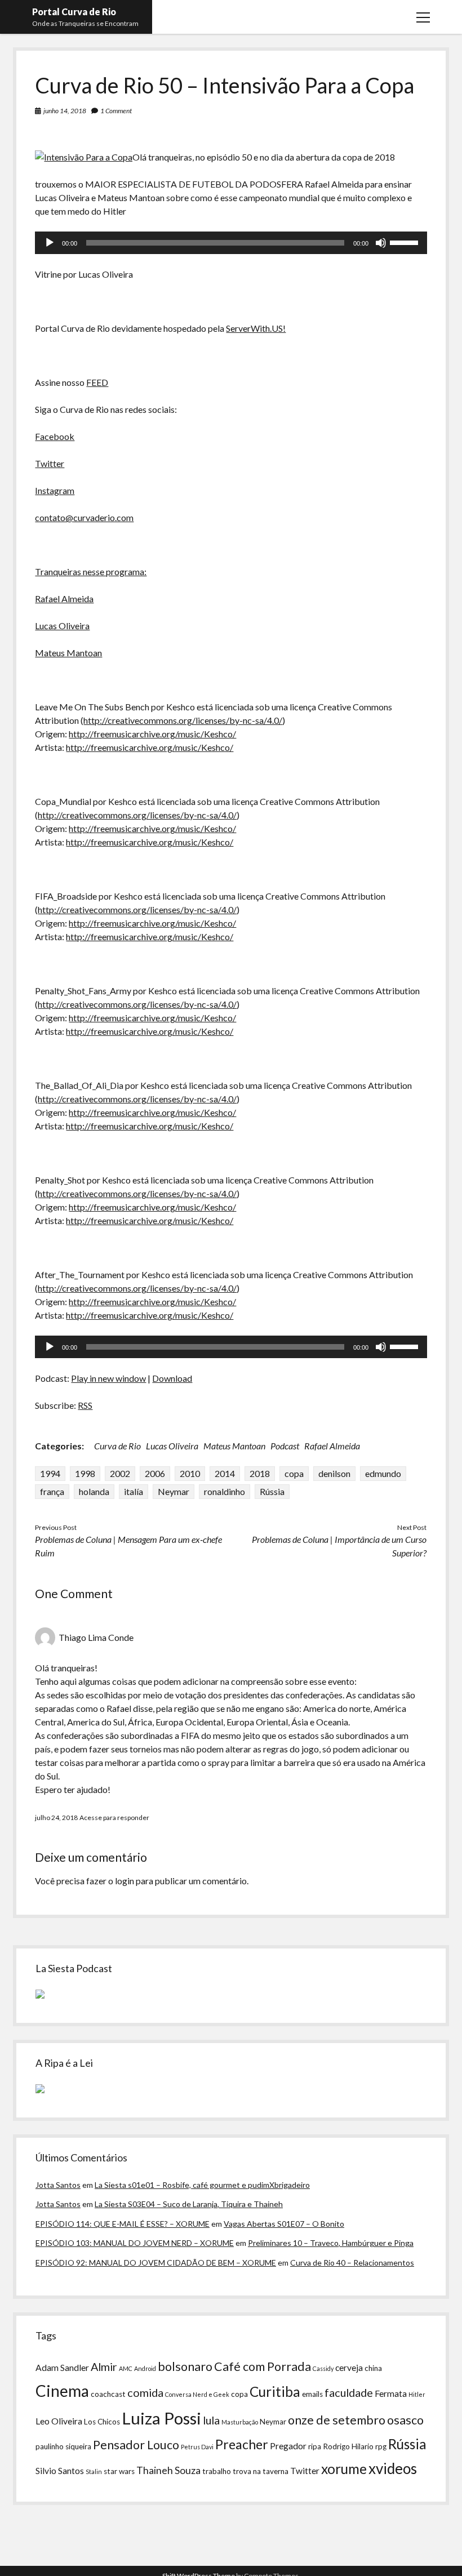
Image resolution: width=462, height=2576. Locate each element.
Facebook (55, 436)
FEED (97, 382)
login (125, 1881)
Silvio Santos (60, 2471)
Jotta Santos (58, 2185)
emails (312, 2394)
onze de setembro (337, 2420)
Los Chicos (102, 2422)
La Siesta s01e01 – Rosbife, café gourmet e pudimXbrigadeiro (202, 2185)
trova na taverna (261, 2471)
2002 (120, 1473)
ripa (315, 2446)
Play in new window (108, 1378)
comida (145, 2392)
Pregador (288, 2446)
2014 (225, 1473)
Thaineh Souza (168, 2470)
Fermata (391, 2393)
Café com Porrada (263, 2366)
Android (145, 2368)
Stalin (94, 2472)
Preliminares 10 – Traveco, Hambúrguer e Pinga (331, 2243)
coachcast (108, 2394)
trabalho (217, 2471)
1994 (50, 1473)
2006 (155, 1473)
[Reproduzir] (50, 243)
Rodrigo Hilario (348, 2446)
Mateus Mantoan (68, 653)
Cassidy (323, 2368)
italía (134, 1491)
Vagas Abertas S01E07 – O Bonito (284, 2224)
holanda (94, 1491)
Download (172, 1378)
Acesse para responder (114, 1818)
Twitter (50, 463)
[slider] (406, 242)
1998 (85, 1473)
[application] (231, 243)
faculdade (349, 2392)
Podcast (285, 1446)
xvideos (393, 2468)
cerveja (349, 2368)
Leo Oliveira (59, 2421)
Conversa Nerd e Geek (197, 2394)
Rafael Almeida (64, 599)
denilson (334, 1473)
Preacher (242, 2444)
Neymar (174, 1491)
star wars (119, 2471)
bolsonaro (185, 2366)
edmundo (383, 1473)
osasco (405, 2420)
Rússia (272, 1491)
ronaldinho (225, 1491)
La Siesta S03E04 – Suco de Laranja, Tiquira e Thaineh (189, 2204)
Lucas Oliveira (62, 626)
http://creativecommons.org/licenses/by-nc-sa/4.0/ (183, 720)
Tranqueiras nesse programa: (91, 571)
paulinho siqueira (63, 2446)
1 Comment (116, 111)
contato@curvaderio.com (84, 517)
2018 (260, 1473)
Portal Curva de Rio (74, 12)
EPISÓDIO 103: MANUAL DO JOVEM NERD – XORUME (135, 2243)
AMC (126, 2368)
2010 (190, 1473)
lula (211, 2420)
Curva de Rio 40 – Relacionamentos (352, 2263)
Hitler (417, 2394)
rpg (381, 2446)
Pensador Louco (136, 2445)
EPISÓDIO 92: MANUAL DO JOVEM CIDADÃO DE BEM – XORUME (156, 2263)
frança (52, 1491)
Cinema (62, 2391)
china (373, 2368)
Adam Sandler (62, 2368)
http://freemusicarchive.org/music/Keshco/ (152, 734)
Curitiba (275, 2392)
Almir (104, 2366)
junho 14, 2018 (65, 111)
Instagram (55, 490)
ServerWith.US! (256, 328)
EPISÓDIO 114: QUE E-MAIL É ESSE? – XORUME (123, 2224)
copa (294, 1473)
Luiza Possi (161, 2418)
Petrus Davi (197, 2447)
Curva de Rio (117, 1446)
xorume (344, 2469)
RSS (85, 1405)
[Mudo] (381, 243)
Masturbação (240, 2422)
